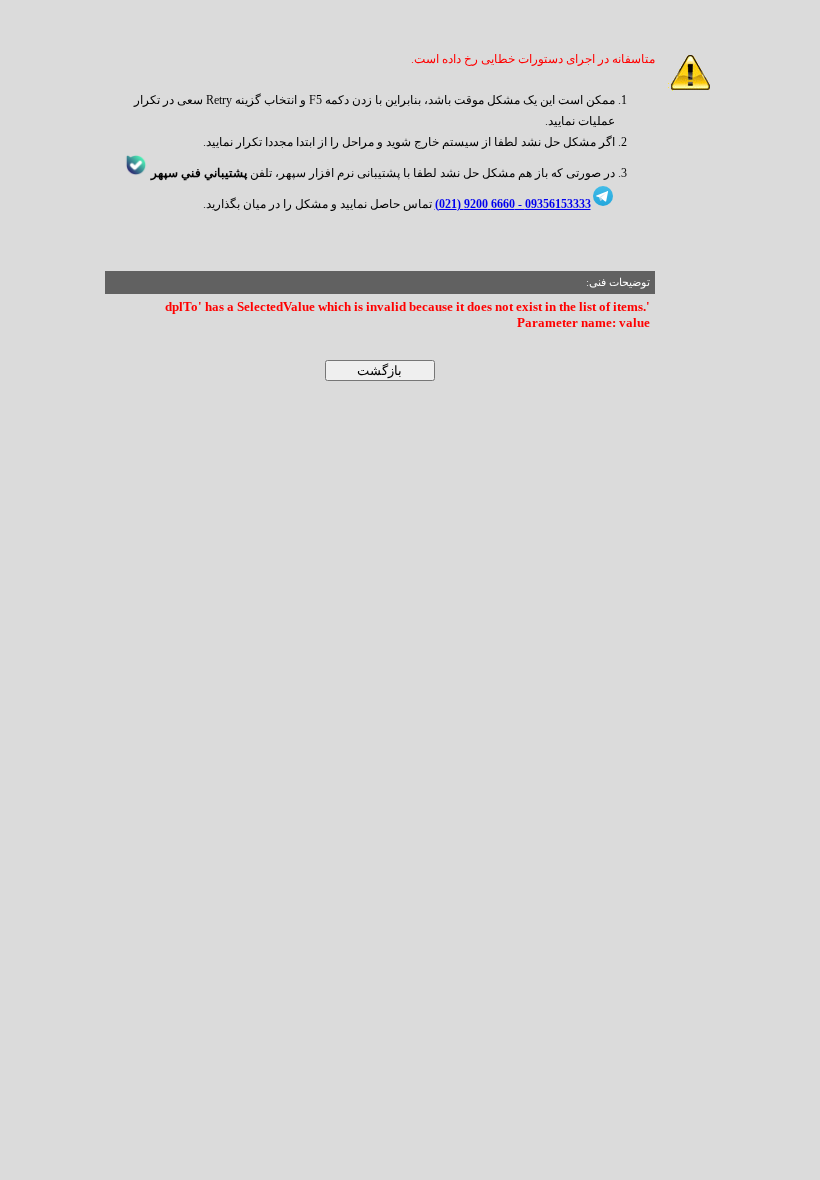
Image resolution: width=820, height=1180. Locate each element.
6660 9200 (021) (475, 204)
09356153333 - (553, 204)
